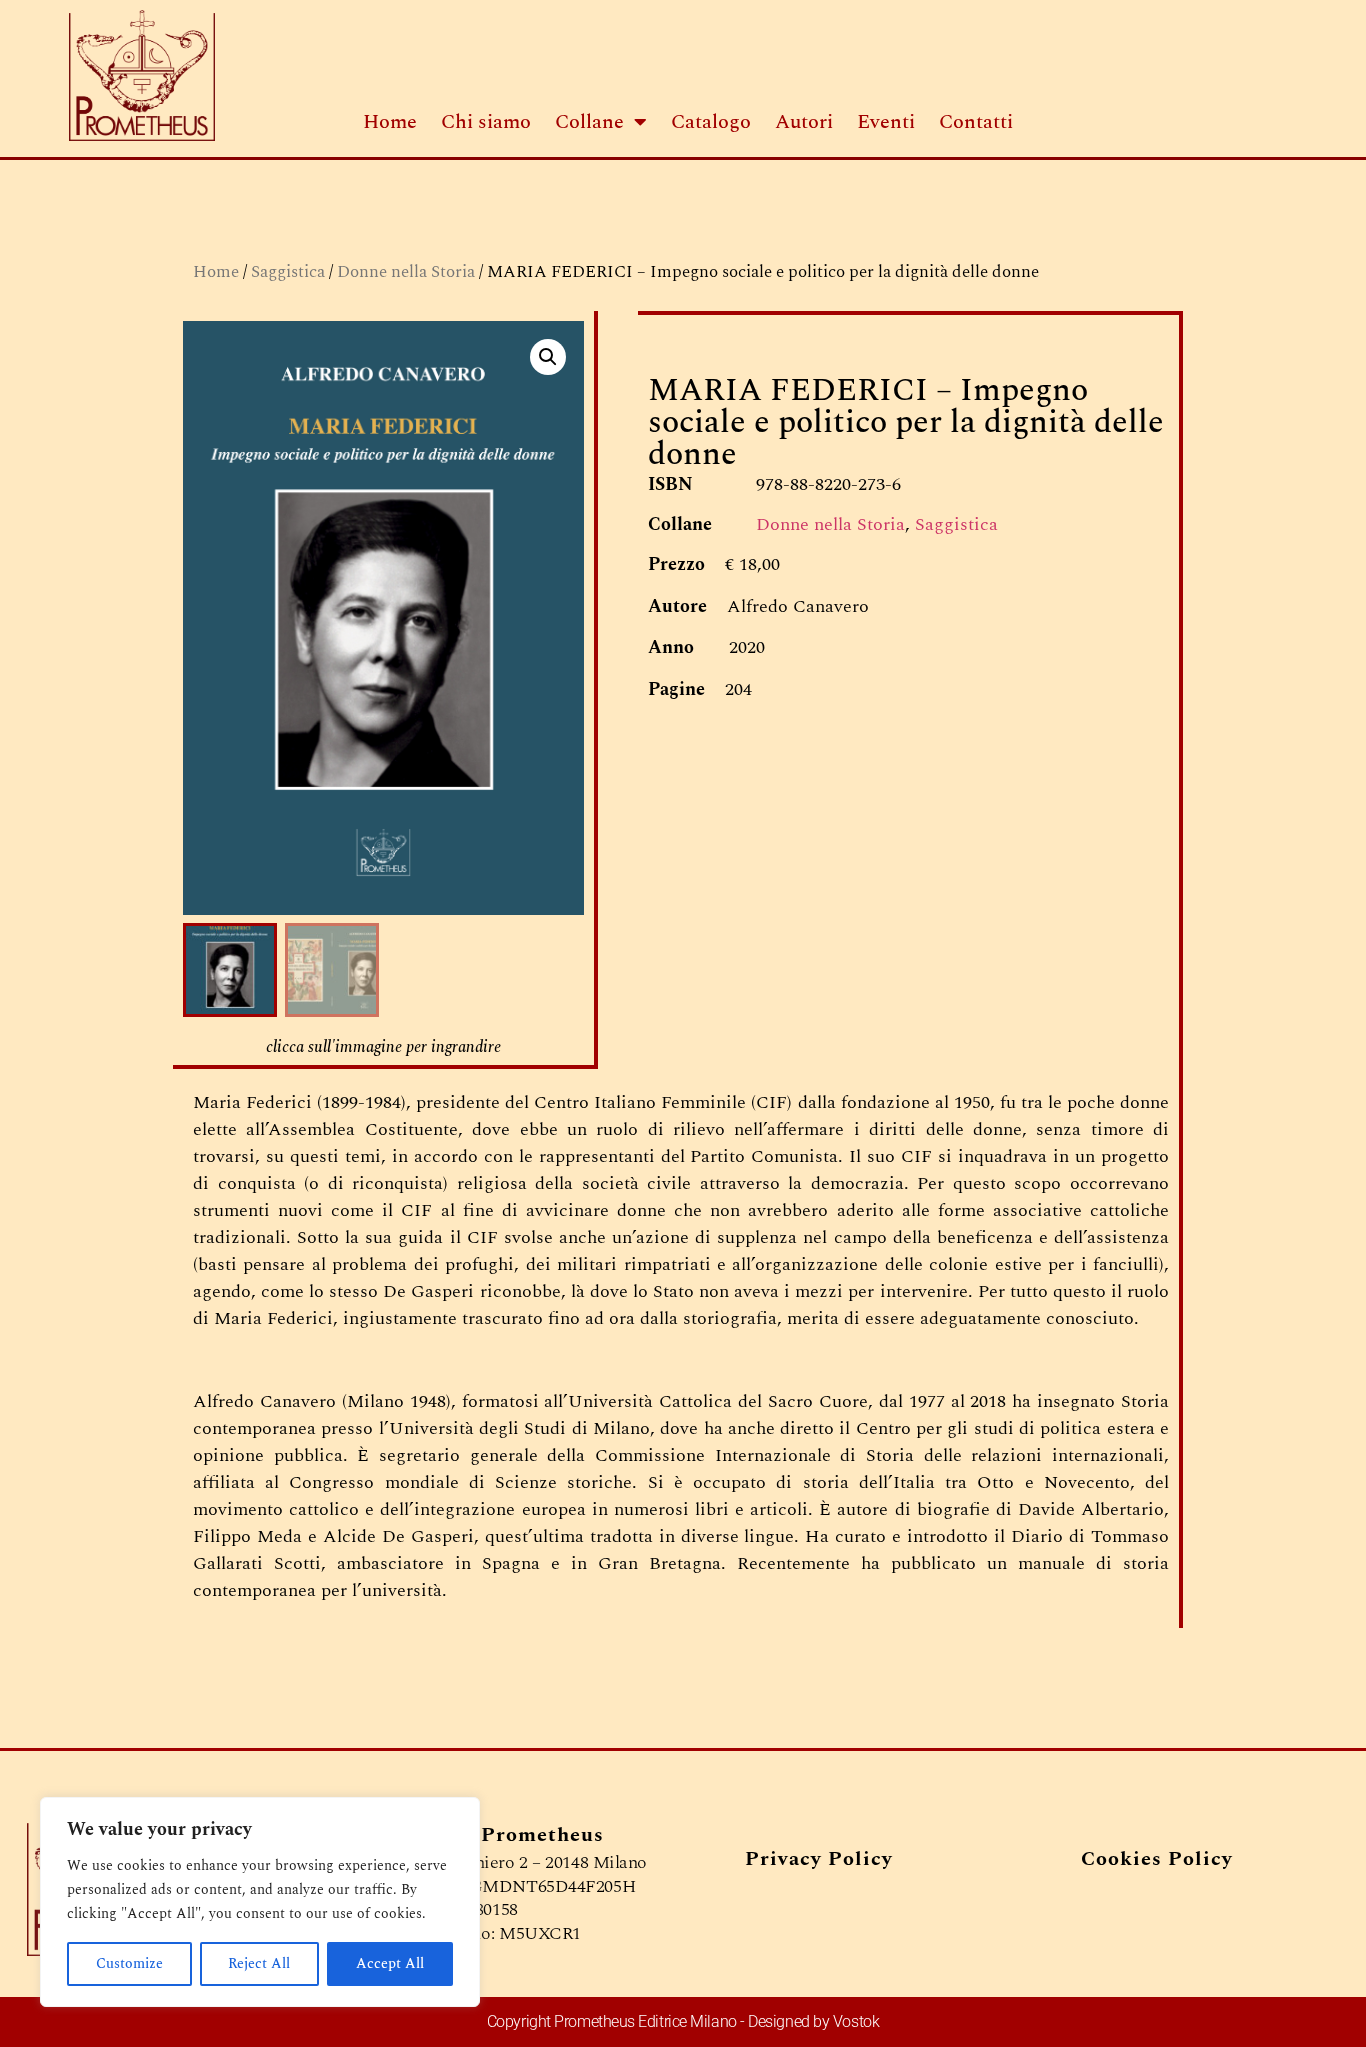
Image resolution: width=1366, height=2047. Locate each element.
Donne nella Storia (406, 272)
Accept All (390, 1963)
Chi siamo (486, 122)
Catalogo (711, 122)
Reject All (259, 1963)
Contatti (976, 122)
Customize (129, 1963)
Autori (804, 122)
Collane (589, 122)
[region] (260, 1902)
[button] (548, 357)
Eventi (886, 122)
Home (390, 122)
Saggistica (288, 272)
